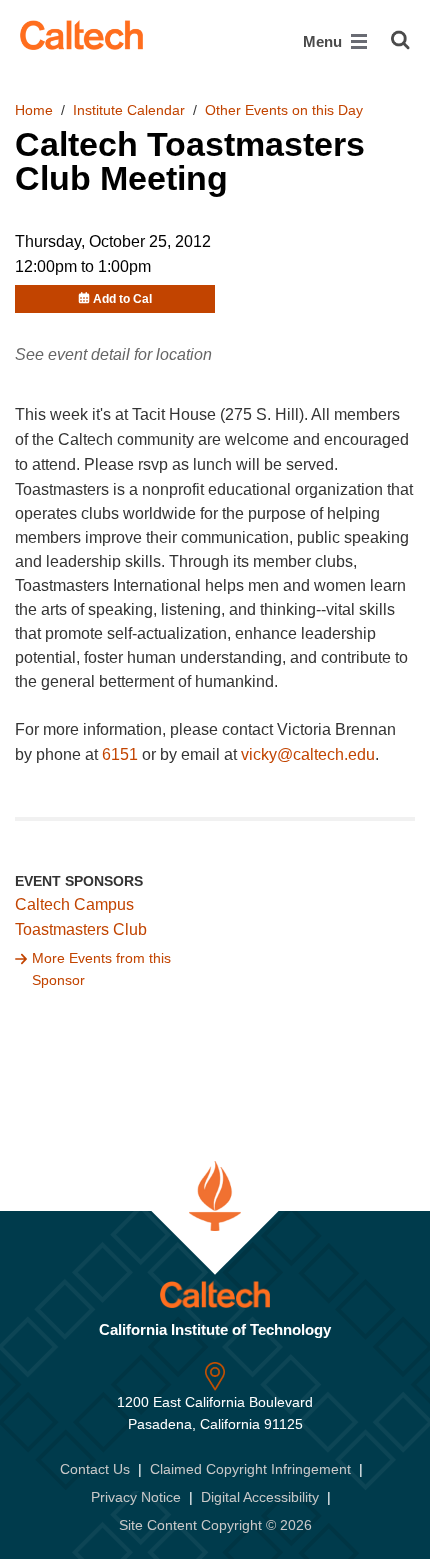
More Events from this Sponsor (101, 969)
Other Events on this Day (284, 110)
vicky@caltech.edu (308, 754)
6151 (120, 754)
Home (34, 110)
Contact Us (95, 1469)
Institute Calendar (129, 110)
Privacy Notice (136, 1497)
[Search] (400, 40)
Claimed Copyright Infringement (250, 1469)
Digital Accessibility (260, 1497)
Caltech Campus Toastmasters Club (81, 917)
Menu (324, 41)
